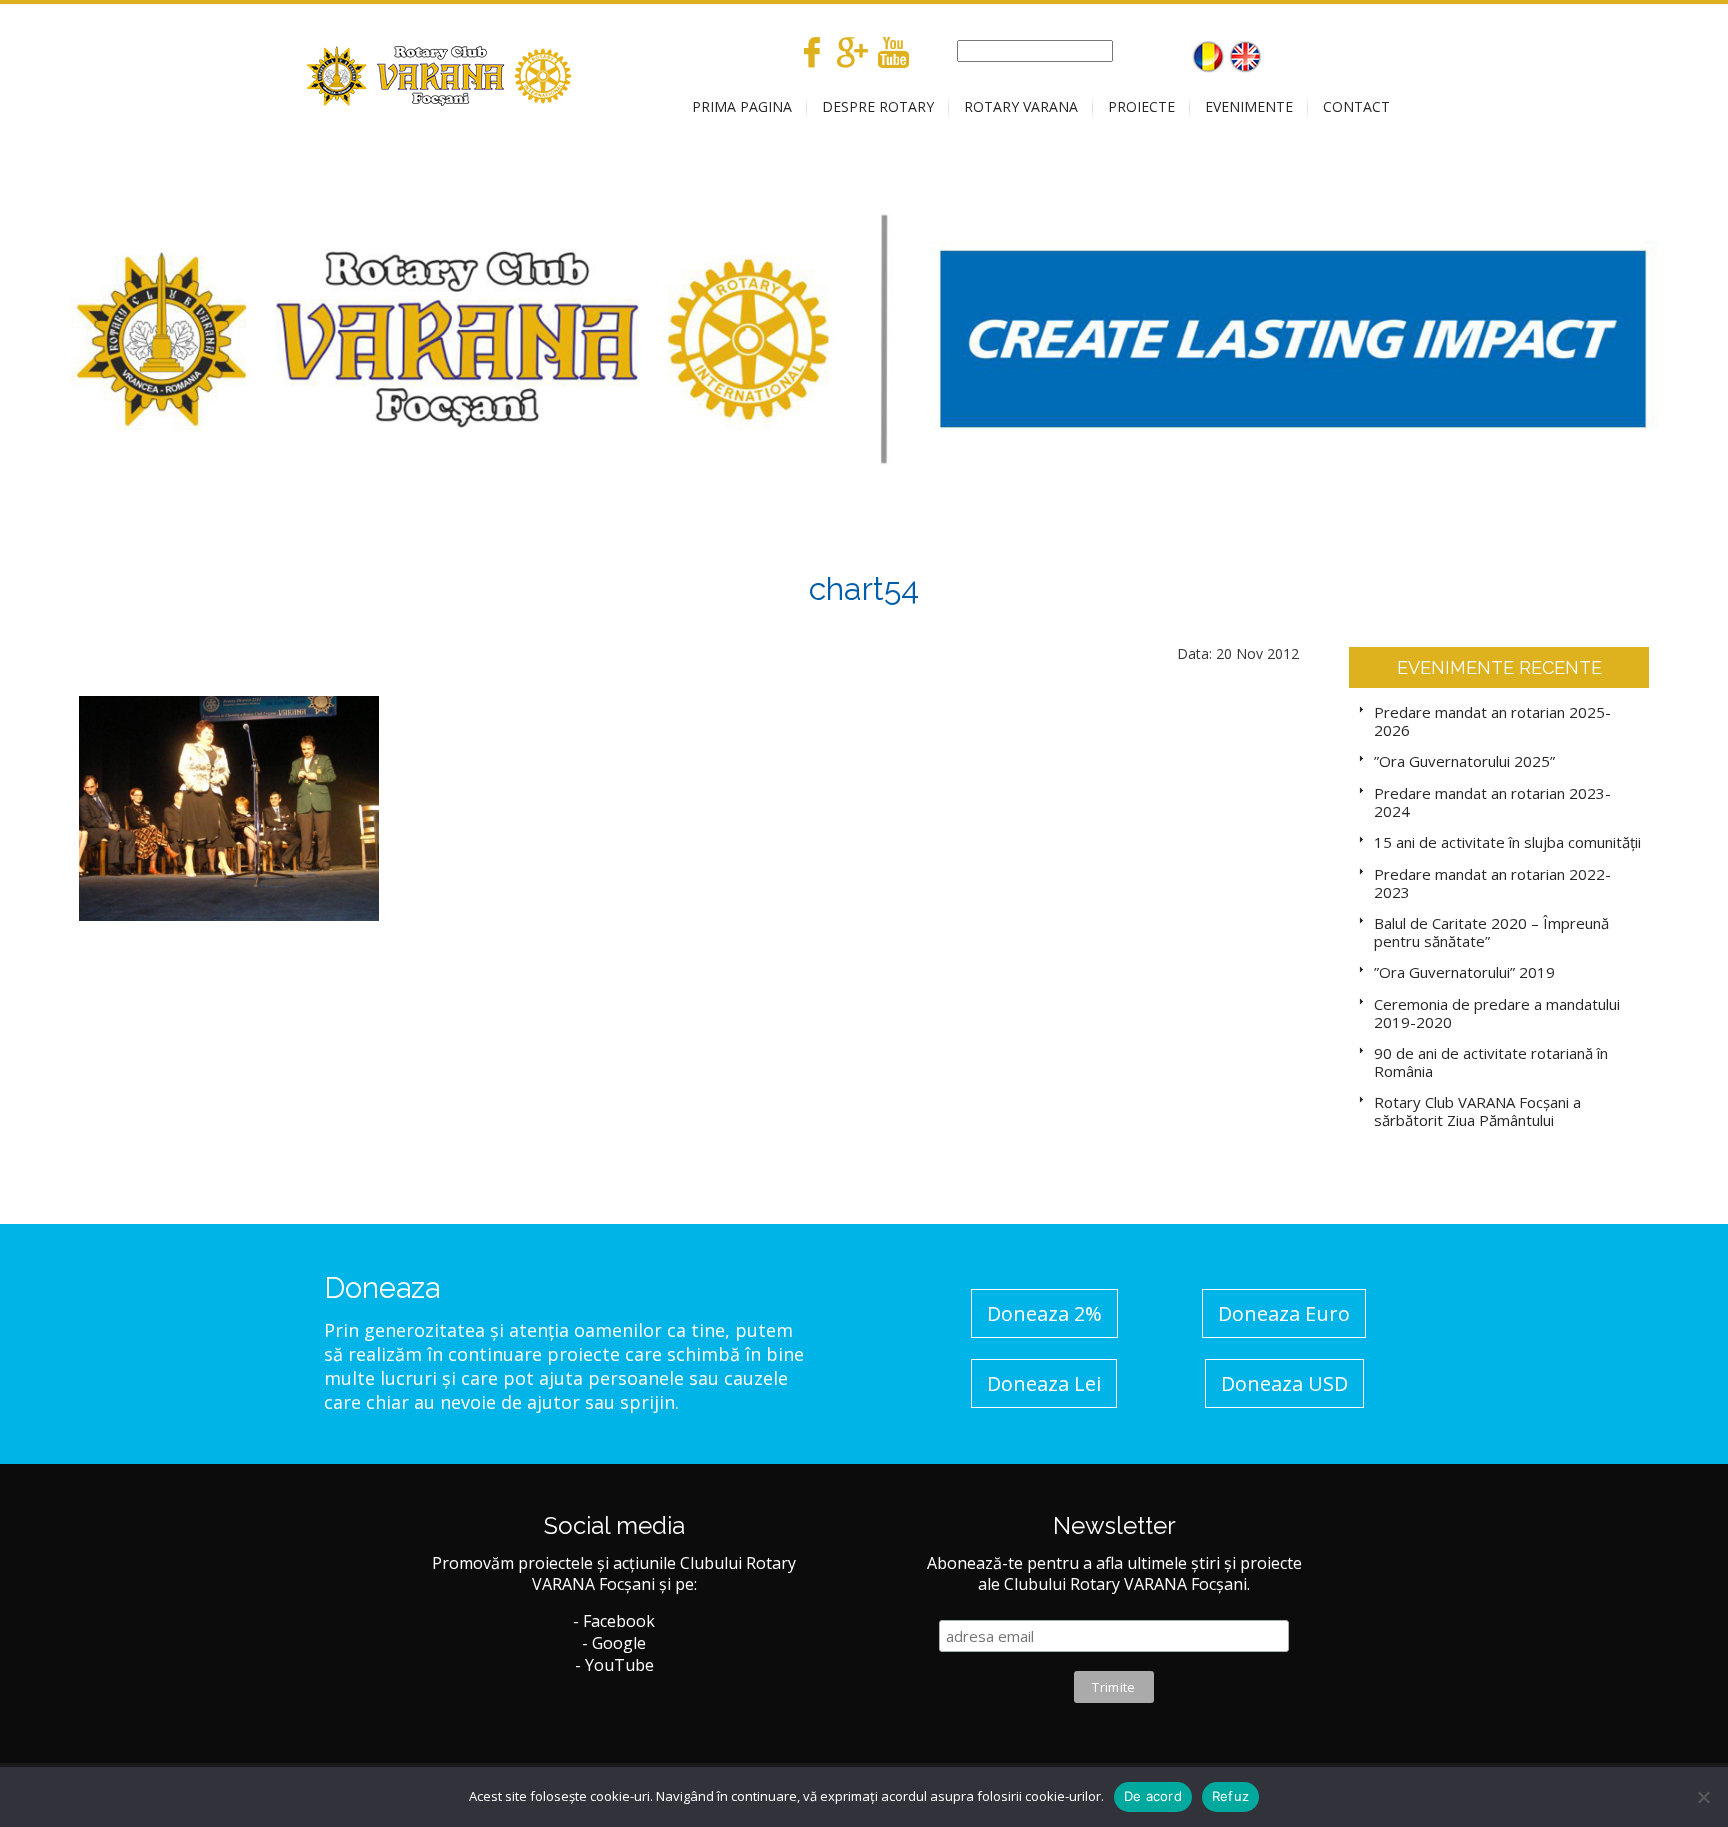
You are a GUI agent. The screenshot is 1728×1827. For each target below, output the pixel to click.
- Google (614, 1643)
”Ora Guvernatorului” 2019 (1464, 972)
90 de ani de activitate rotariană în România (1491, 1062)
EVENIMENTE (1249, 106)
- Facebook (614, 1621)
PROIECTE (1141, 106)
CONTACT (1356, 106)
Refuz (1230, 1796)
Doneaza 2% (1044, 1313)
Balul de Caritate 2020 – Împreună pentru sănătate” (1491, 932)
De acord (1153, 1796)
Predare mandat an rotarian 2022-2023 (1492, 883)
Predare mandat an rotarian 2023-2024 (1492, 802)
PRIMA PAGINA (742, 106)
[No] (1703, 1797)
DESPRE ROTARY (878, 106)
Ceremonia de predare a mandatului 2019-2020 (1497, 1013)
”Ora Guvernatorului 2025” (1464, 761)
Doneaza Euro (1284, 1313)
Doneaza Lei (1044, 1383)
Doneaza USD (1284, 1383)
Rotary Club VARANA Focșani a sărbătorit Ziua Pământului (1477, 1111)
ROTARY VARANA (1021, 106)
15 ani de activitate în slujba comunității (1507, 842)
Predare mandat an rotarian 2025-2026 (1492, 721)
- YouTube (614, 1665)
